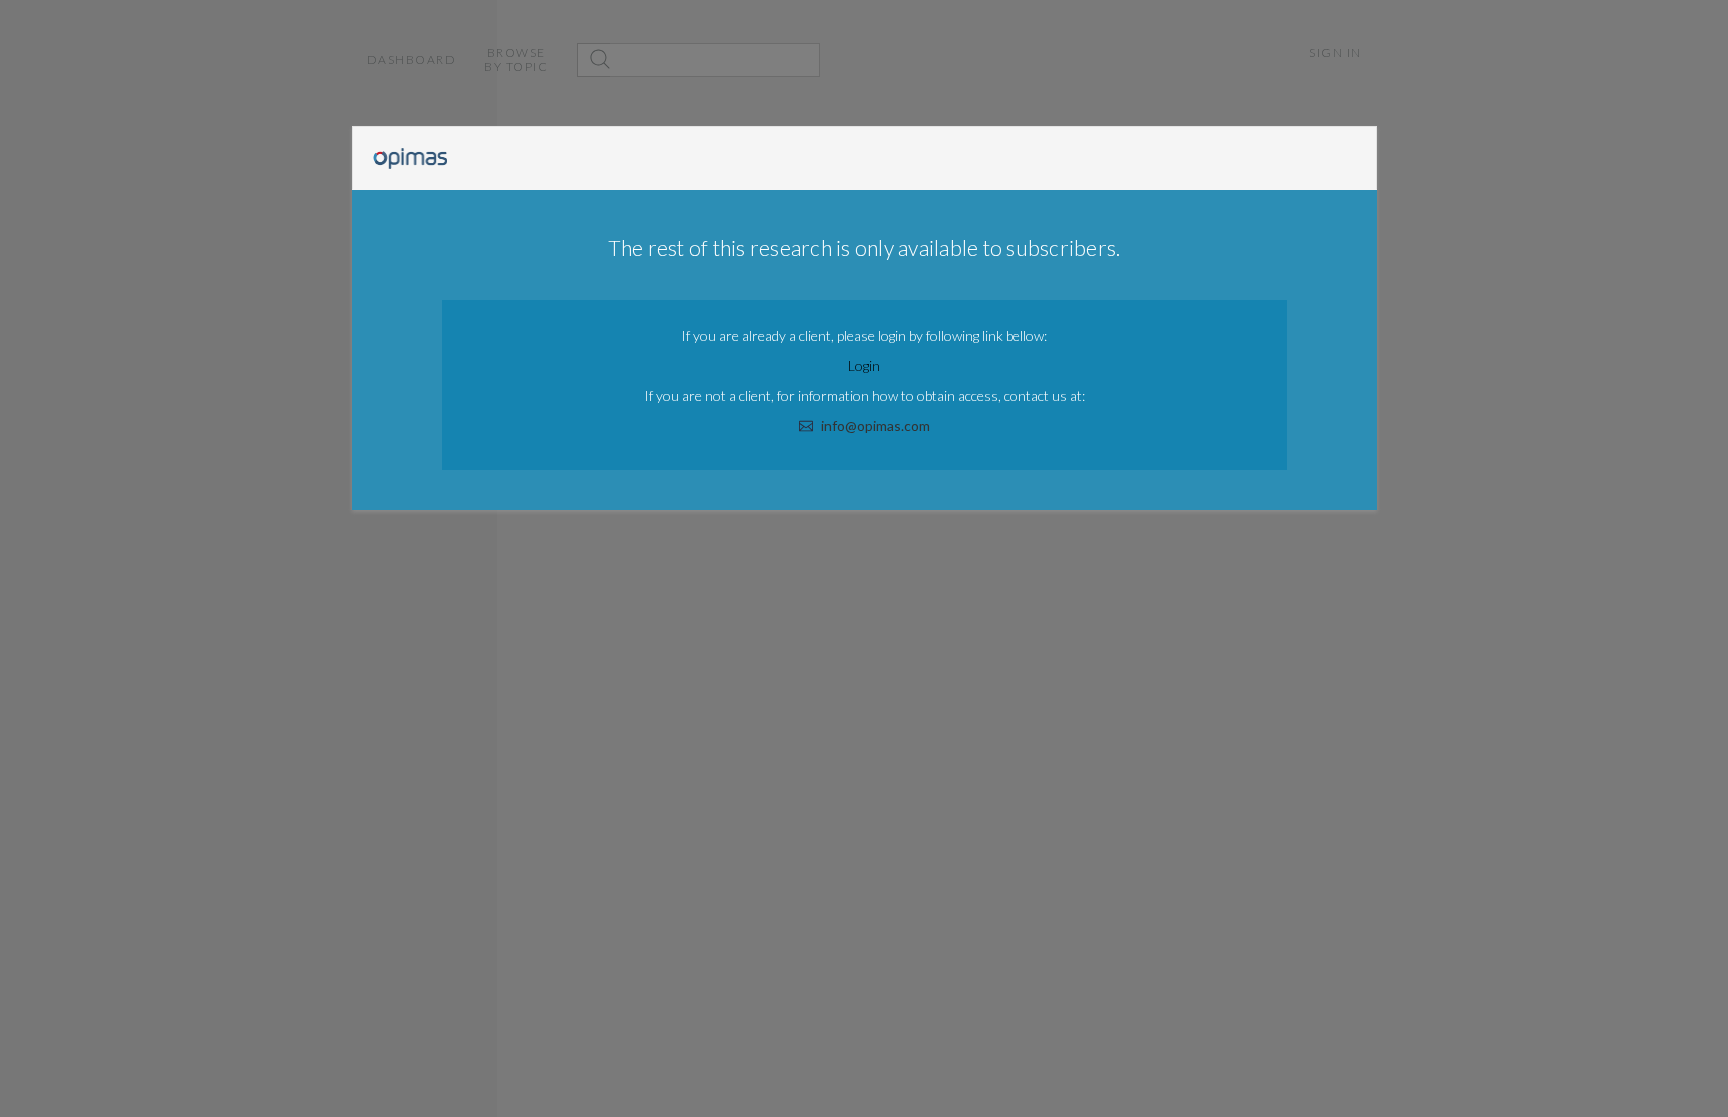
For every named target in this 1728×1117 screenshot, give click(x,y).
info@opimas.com (875, 425)
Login (864, 365)
